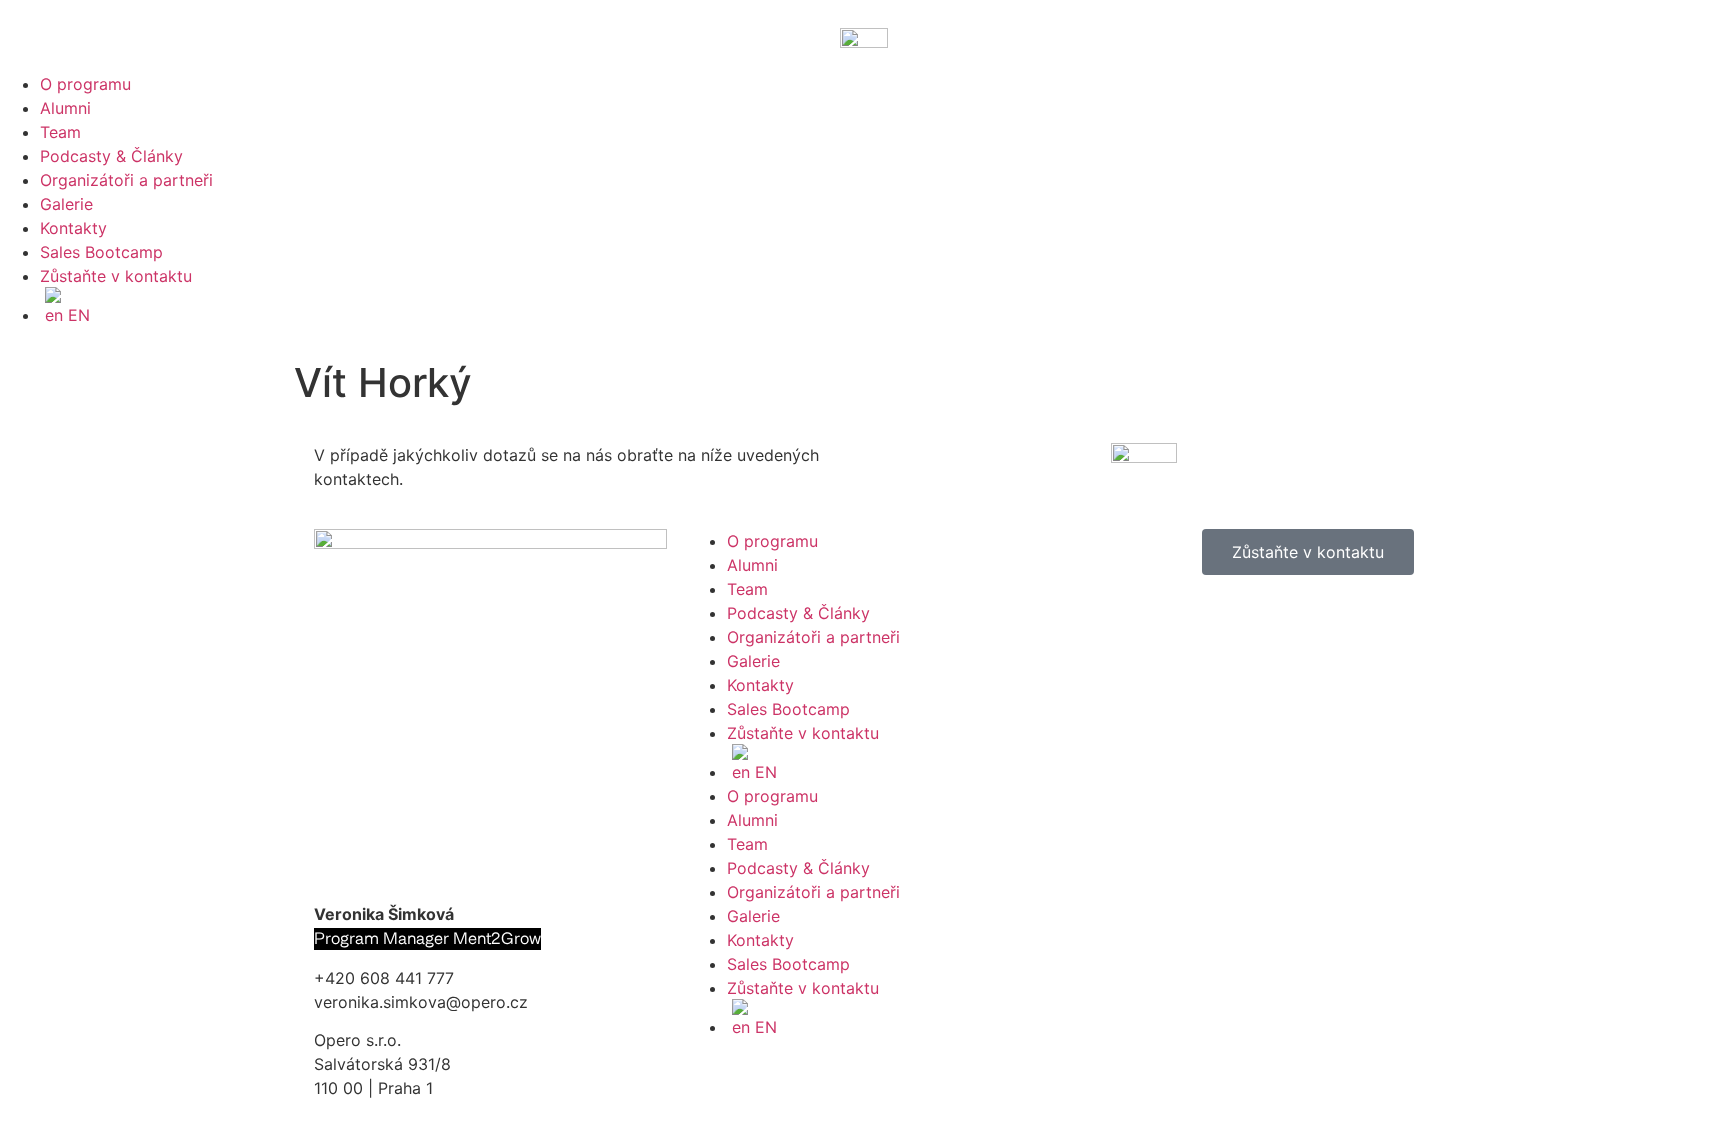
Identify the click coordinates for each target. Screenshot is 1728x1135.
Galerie (66, 204)
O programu (85, 84)
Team (60, 132)
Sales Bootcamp (101, 252)
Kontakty (73, 228)
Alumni (65, 108)
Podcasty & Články (111, 156)
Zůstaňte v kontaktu (116, 276)
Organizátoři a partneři (126, 180)
